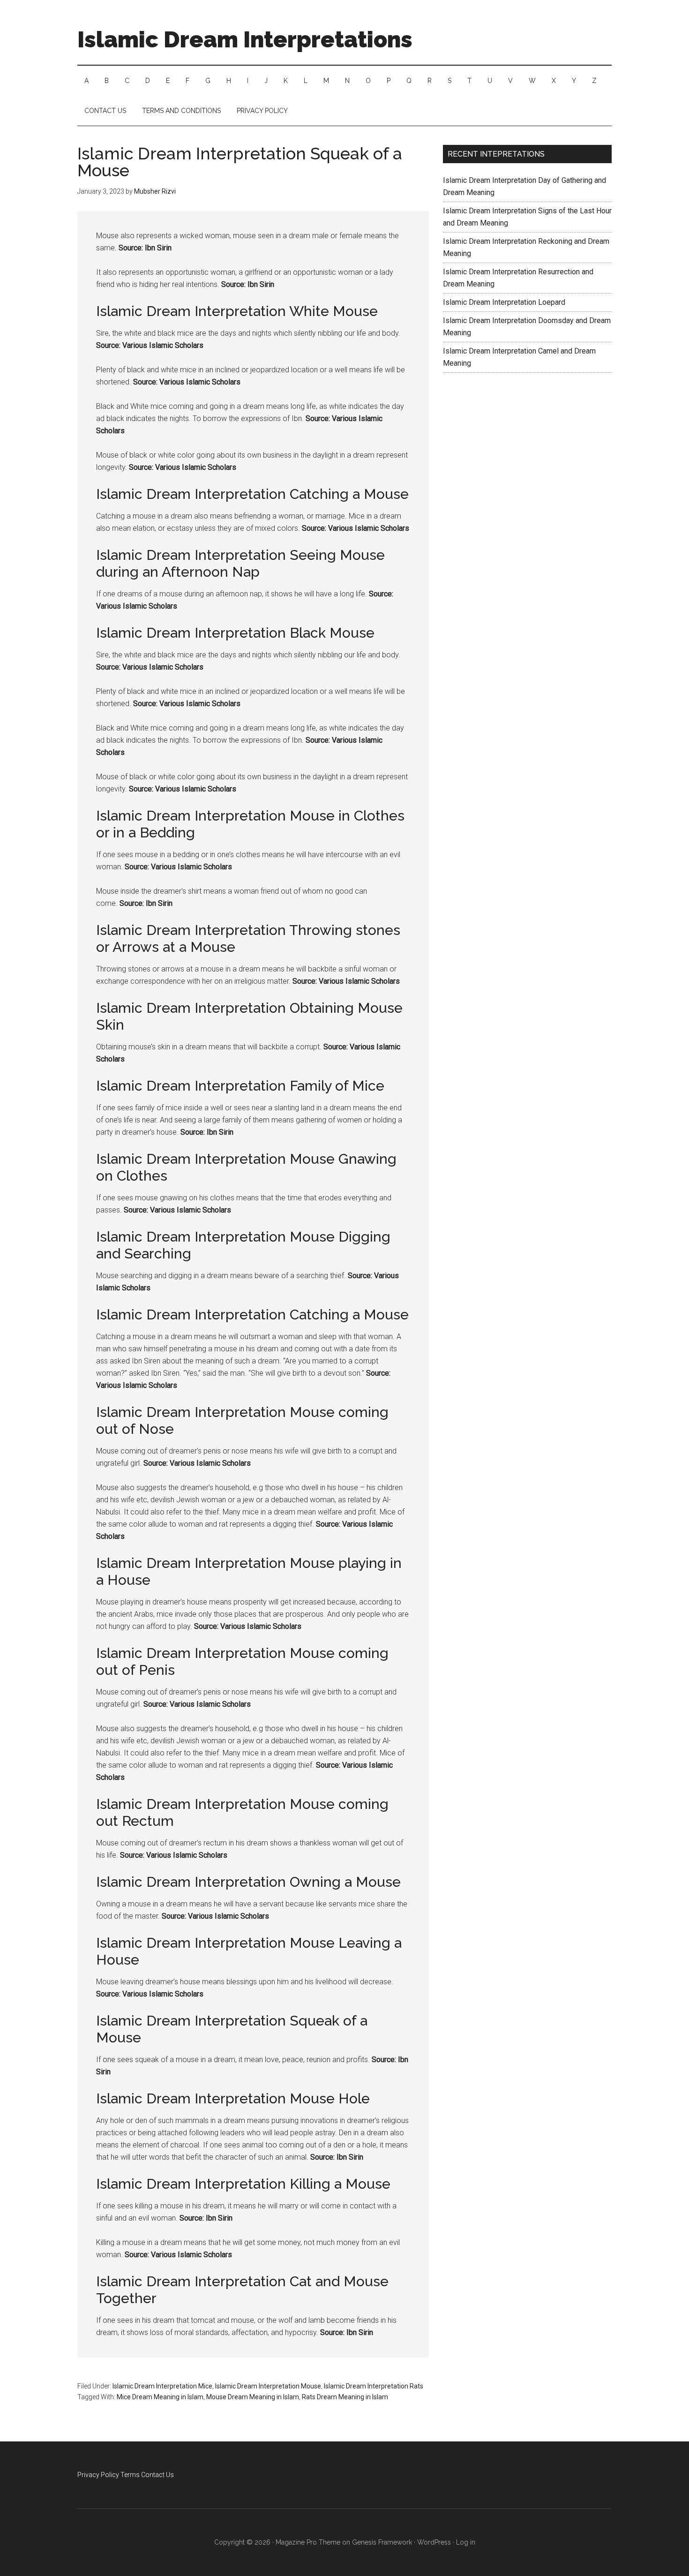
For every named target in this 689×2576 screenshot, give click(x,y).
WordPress (434, 2542)
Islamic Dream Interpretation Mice (162, 2386)
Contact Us (157, 2475)
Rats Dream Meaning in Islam (345, 2397)
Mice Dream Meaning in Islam (160, 2397)
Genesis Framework (382, 2542)
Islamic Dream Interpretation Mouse (268, 2386)
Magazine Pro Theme (308, 2542)
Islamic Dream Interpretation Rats (374, 2386)
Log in (466, 2542)
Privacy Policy (98, 2475)
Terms (130, 2475)
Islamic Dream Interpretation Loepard (504, 302)
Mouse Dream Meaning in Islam (253, 2397)
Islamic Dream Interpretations (245, 39)
